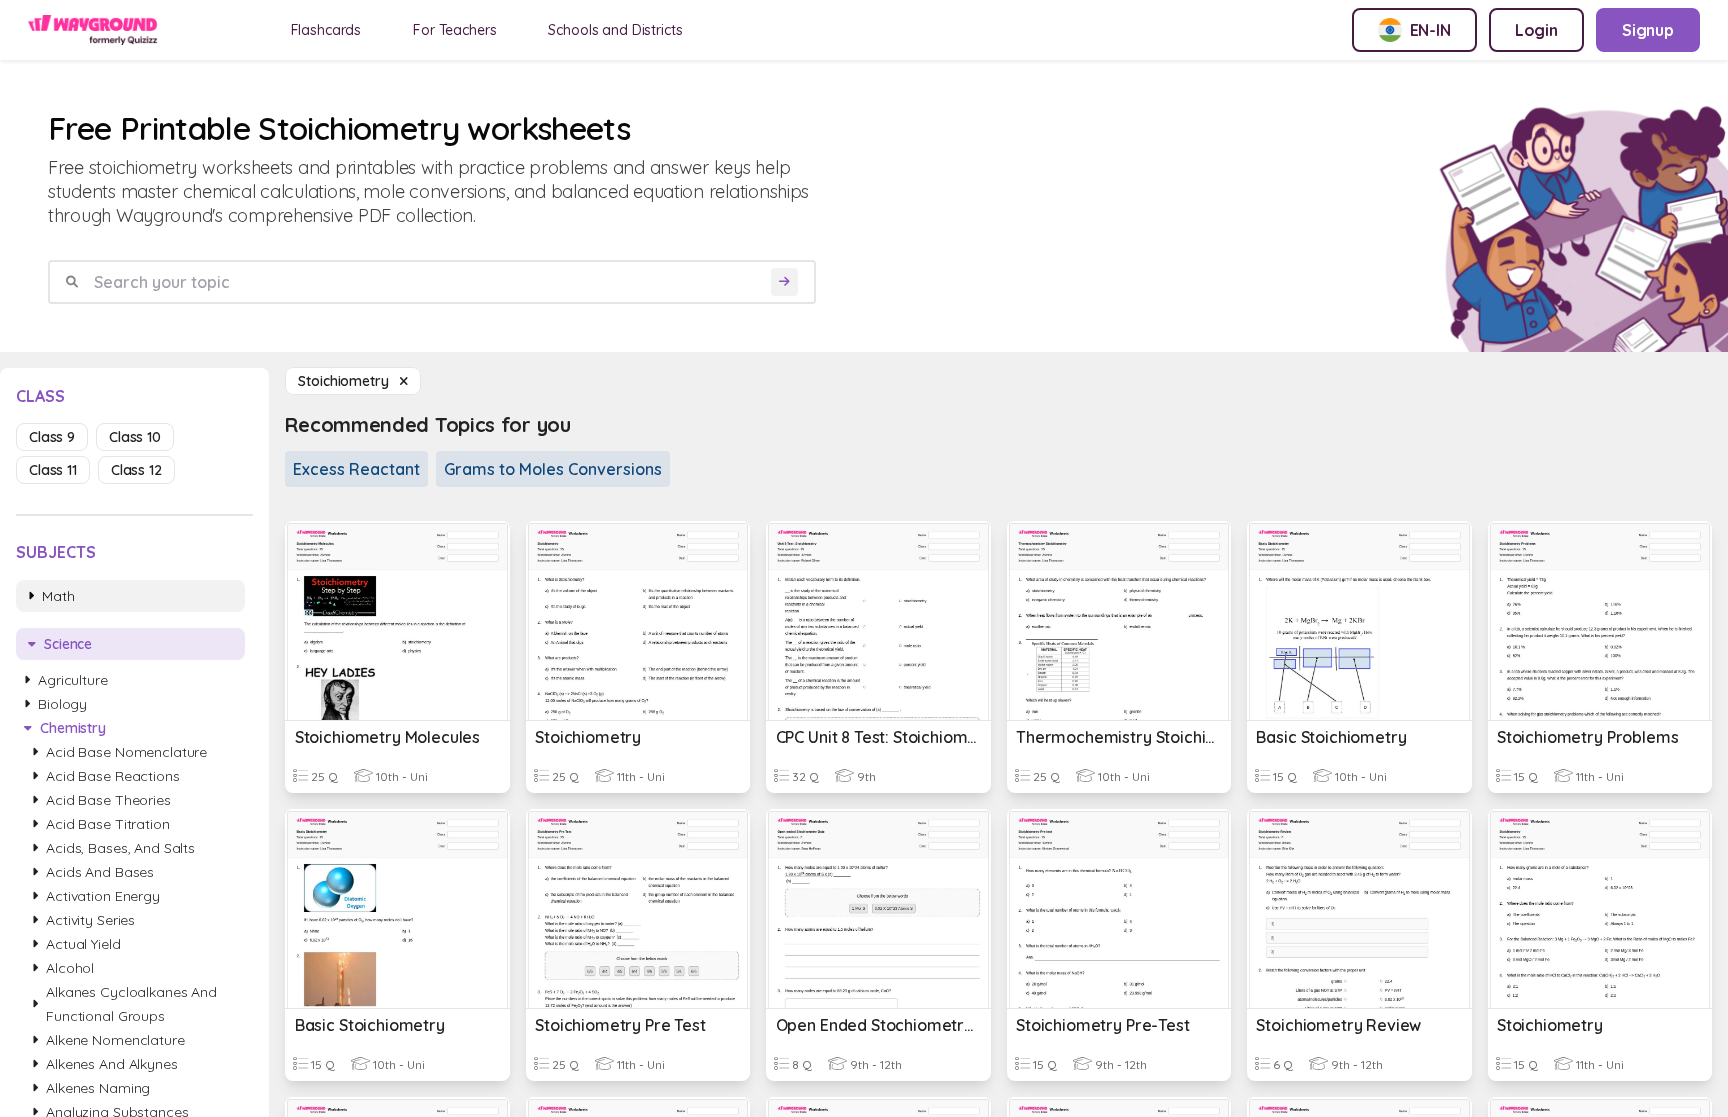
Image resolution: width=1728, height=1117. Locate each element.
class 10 (135, 437)
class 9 (52, 437)
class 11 (53, 470)
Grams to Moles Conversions (553, 469)
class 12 (136, 470)
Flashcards (326, 30)
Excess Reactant (356, 469)
